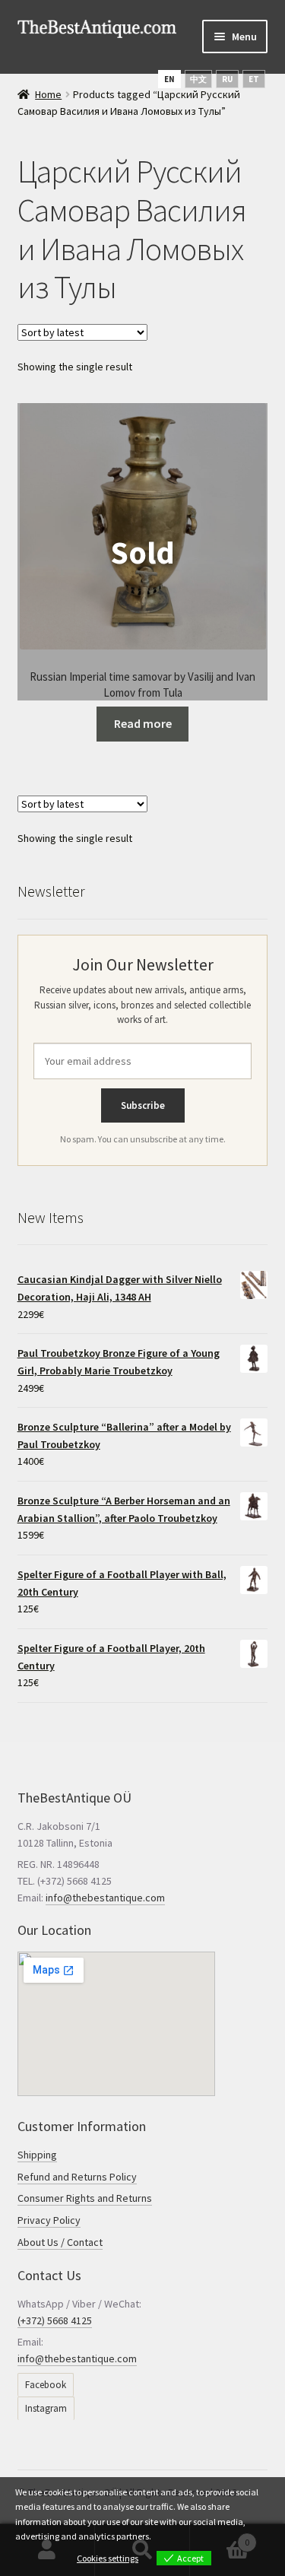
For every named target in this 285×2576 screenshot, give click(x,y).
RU (227, 79)
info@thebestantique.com (105, 1898)
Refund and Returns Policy (77, 2177)
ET (254, 79)
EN (169, 79)
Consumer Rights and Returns (85, 2198)
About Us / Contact (60, 2242)
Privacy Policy (49, 2220)
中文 (198, 79)
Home (48, 94)
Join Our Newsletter (143, 964)
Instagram (46, 2408)
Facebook (46, 2385)
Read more (143, 723)
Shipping (37, 2155)
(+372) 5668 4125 (55, 2320)
